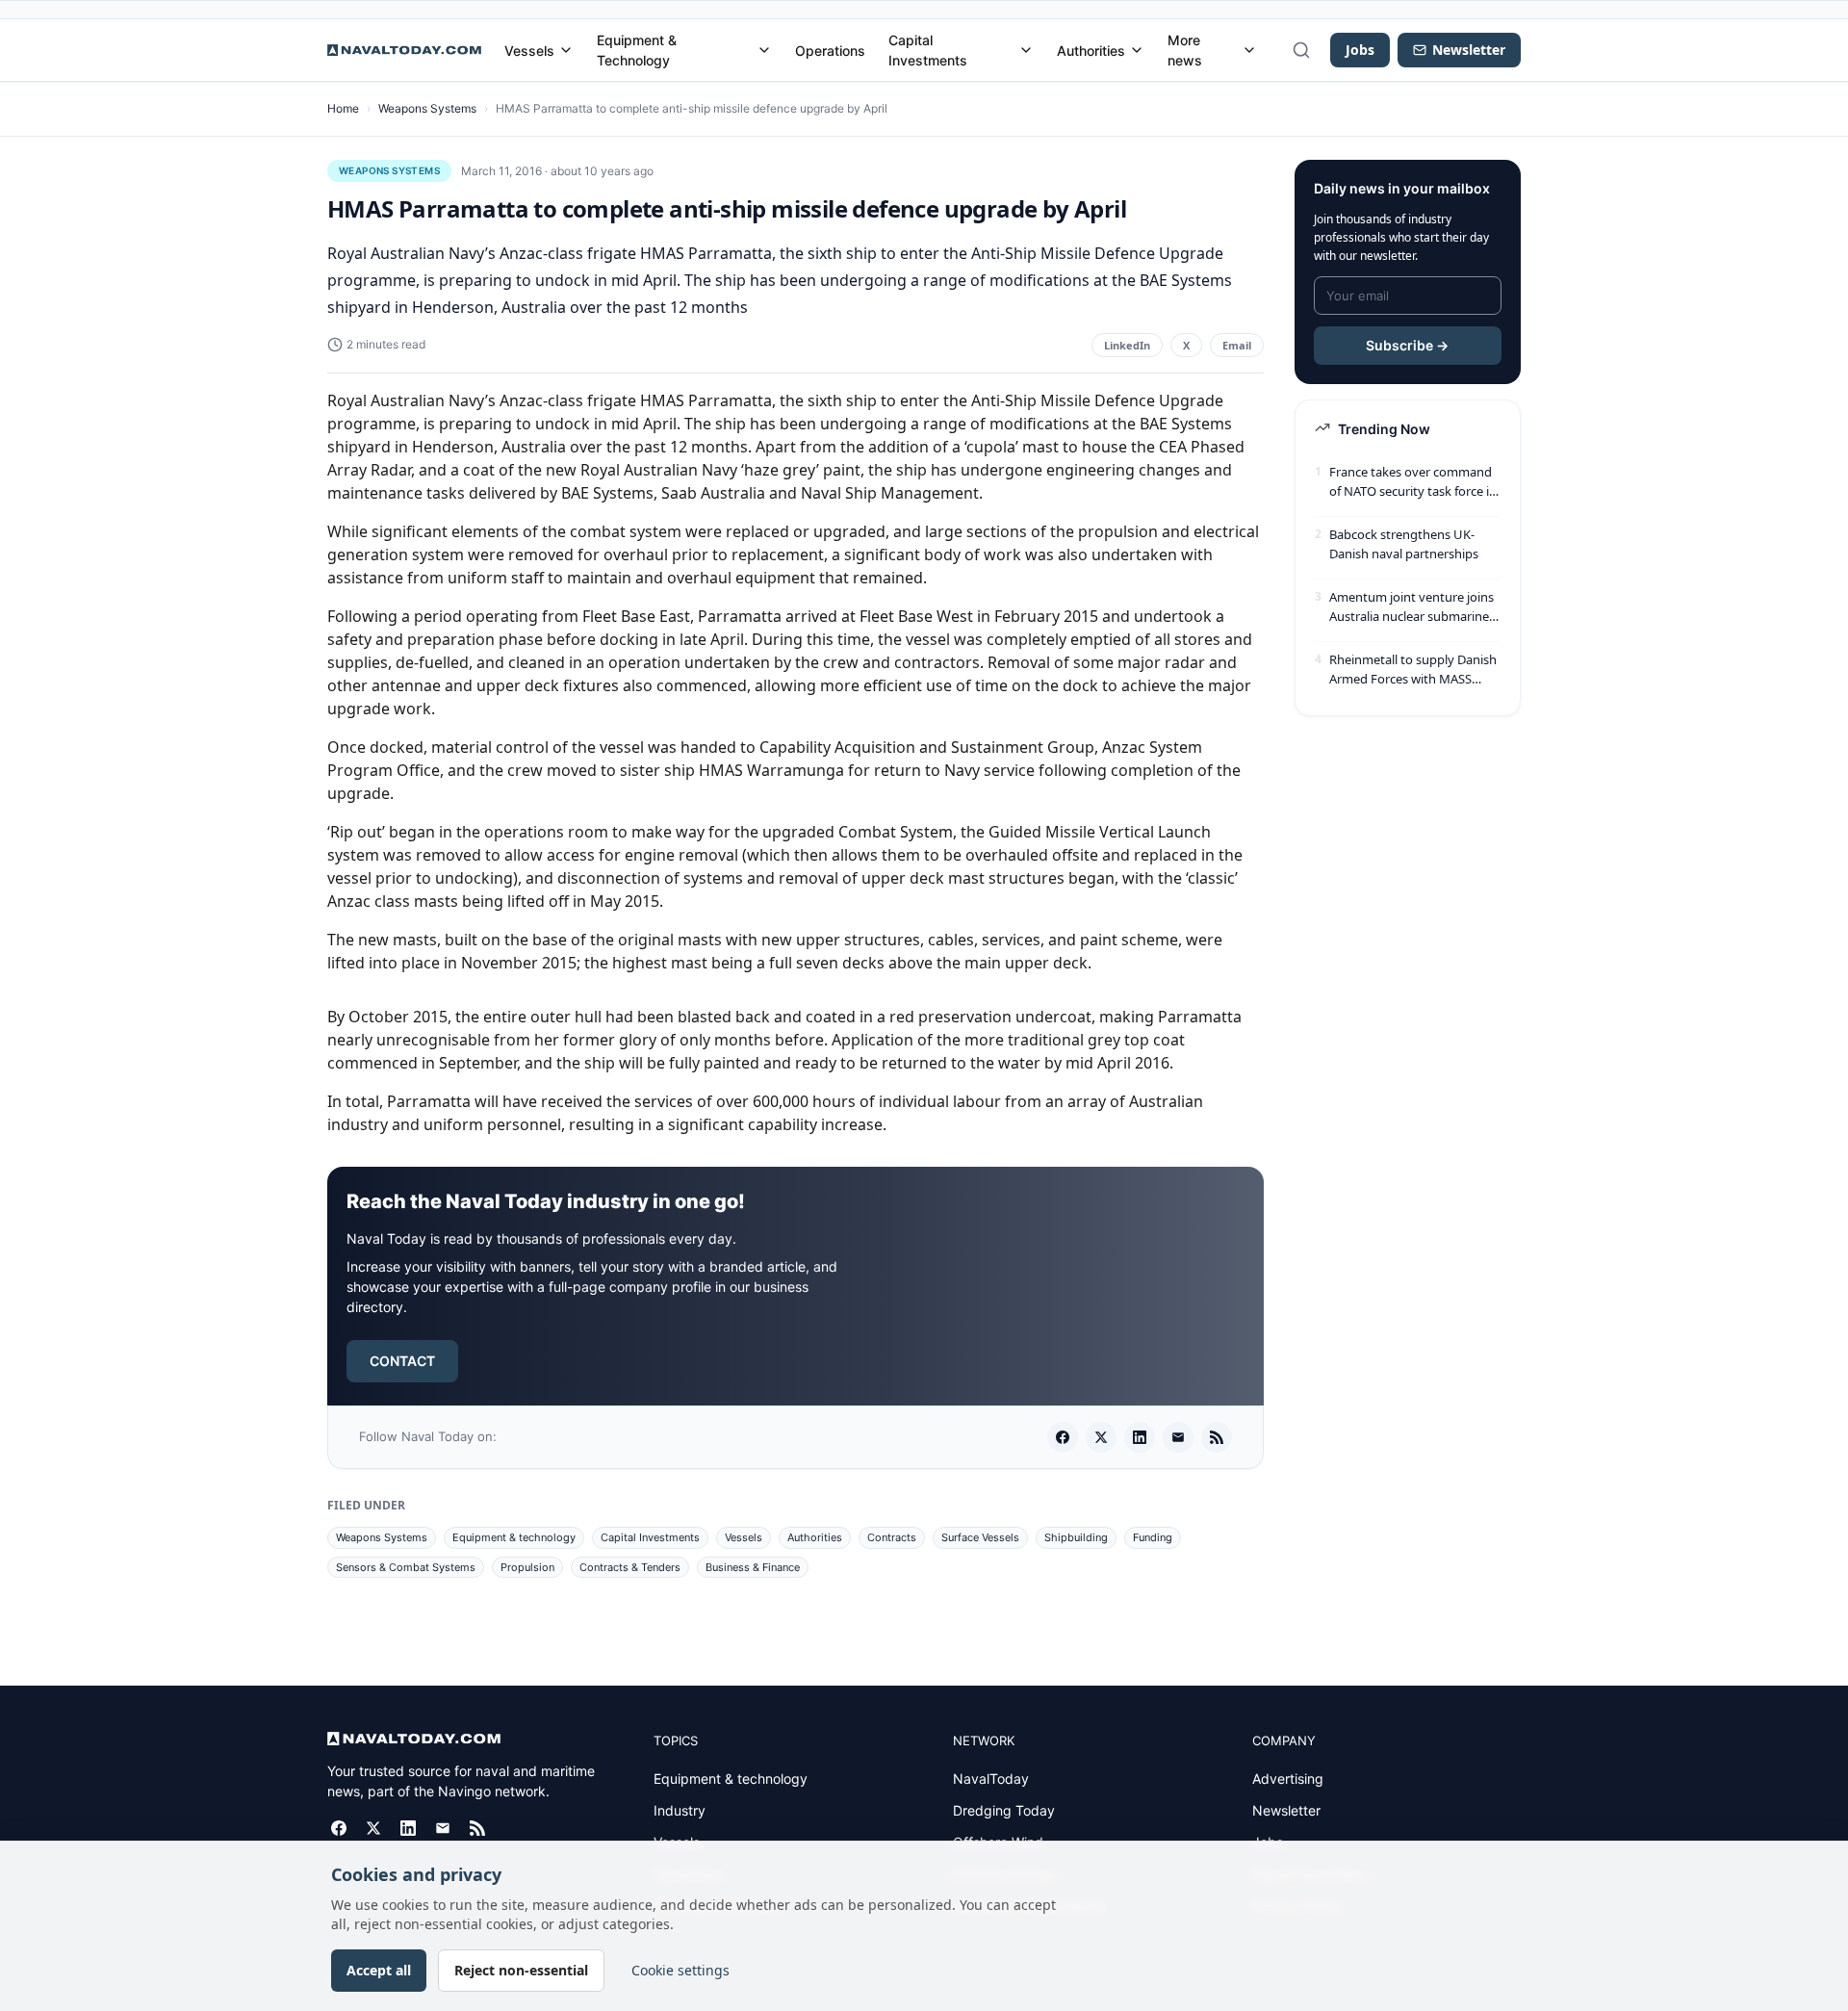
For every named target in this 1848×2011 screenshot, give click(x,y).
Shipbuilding (1076, 1537)
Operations (830, 51)
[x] (1101, 1437)
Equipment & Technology (637, 50)
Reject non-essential (521, 1970)
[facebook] (1063, 1437)
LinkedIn (1127, 345)
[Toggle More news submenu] (1249, 50)
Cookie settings (680, 1970)
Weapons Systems (427, 108)
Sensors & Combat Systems (406, 1567)
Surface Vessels (980, 1537)
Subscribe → (1407, 345)
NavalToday (991, 1779)
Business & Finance (753, 1567)
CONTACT (402, 1361)
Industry (680, 1810)
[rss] (1217, 1437)
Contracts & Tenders (630, 1567)
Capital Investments (928, 50)
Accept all (379, 1970)
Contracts (892, 1537)
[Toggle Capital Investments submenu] (1026, 50)
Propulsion (527, 1567)
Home (343, 108)
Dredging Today (1004, 1810)
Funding (1153, 1537)
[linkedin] (1140, 1437)
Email (1237, 345)
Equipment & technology (514, 1537)
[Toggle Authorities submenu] (1137, 50)
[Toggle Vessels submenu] (566, 50)
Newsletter (1286, 1810)
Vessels (529, 51)
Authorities (1091, 51)
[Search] (1301, 50)
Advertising (1288, 1779)
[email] (1178, 1437)
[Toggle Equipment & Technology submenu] (764, 50)
